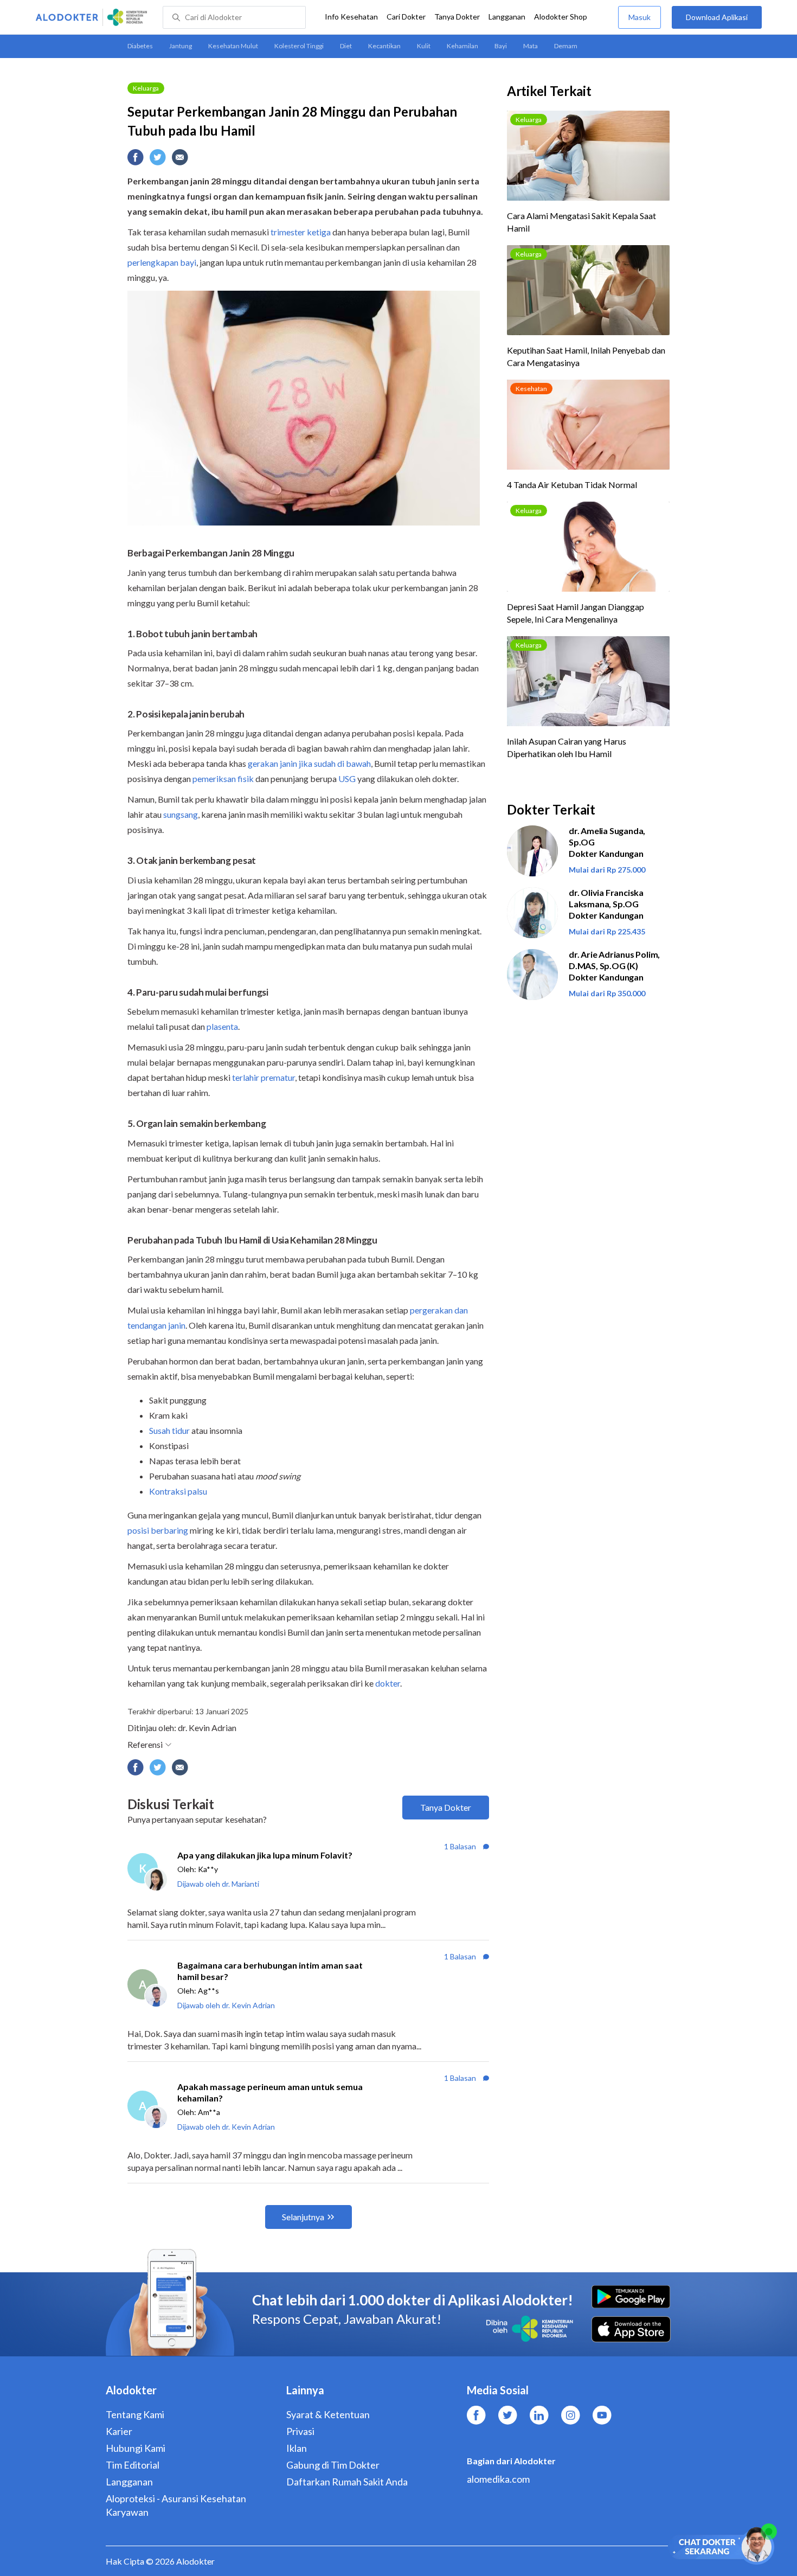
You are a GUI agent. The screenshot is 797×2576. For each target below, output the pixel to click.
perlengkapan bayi (162, 262)
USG (347, 778)
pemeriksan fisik (223, 778)
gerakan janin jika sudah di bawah (309, 763)
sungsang (181, 814)
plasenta (222, 1026)
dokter (388, 1683)
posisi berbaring (158, 1530)
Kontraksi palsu (178, 1491)
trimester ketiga (301, 232)
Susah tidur (169, 1430)
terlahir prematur (263, 1077)
